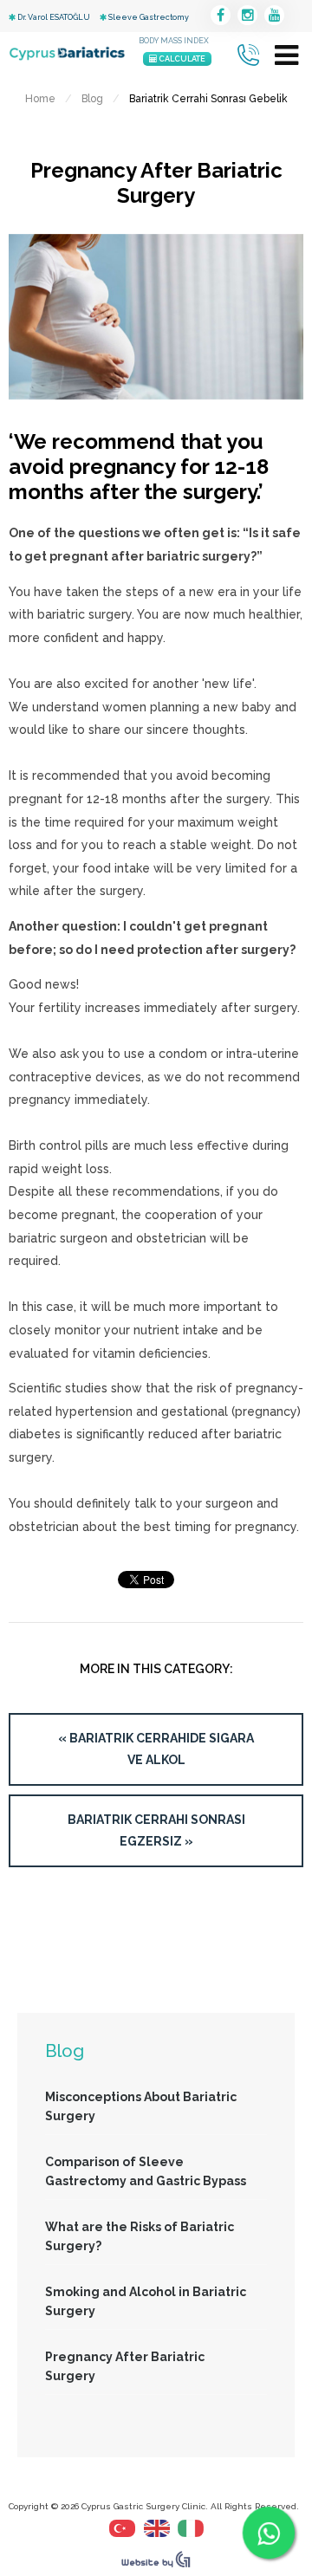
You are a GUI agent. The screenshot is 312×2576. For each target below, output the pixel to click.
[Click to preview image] (156, 408)
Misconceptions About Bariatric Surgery (141, 2106)
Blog (92, 99)
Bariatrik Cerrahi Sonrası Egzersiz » (156, 1830)
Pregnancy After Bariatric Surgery (125, 2366)
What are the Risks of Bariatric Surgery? (140, 2236)
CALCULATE (181, 59)
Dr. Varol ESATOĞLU (53, 17)
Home (40, 99)
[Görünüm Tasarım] (156, 2564)
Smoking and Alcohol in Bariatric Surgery (146, 2301)
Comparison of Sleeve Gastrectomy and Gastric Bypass (146, 2171)
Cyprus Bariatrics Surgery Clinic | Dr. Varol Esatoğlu (67, 54)
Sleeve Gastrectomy (148, 17)
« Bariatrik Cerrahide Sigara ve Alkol (156, 1749)
